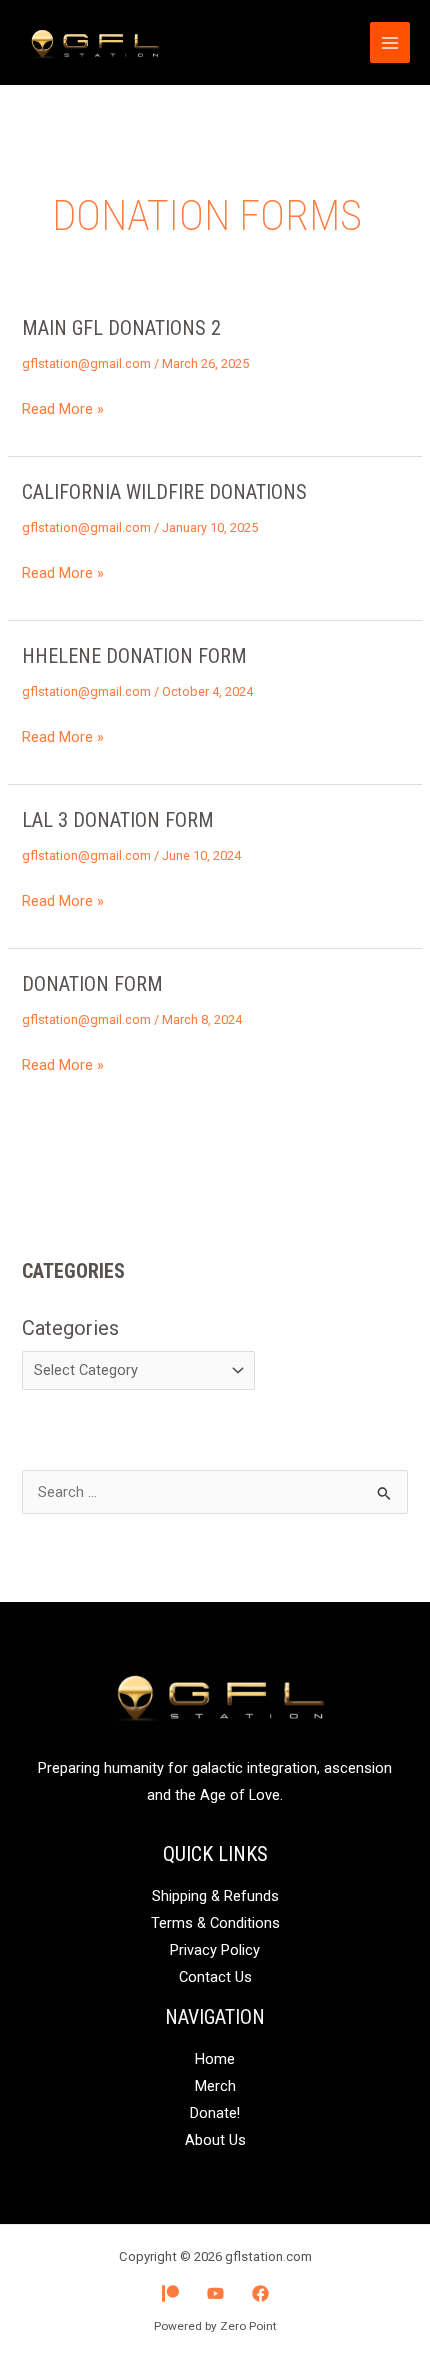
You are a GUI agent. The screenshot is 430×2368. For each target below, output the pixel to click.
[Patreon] (170, 2293)
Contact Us (215, 1977)
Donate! (215, 2113)
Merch (215, 2086)
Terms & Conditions (215, 1923)
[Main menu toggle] (390, 42)
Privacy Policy (215, 1950)
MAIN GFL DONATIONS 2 (121, 328)
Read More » (63, 407)
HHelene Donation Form (134, 656)
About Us (215, 2140)
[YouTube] (215, 2293)
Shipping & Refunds (215, 1896)
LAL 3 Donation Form (118, 820)
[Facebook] (260, 2293)
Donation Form (92, 984)
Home (215, 2059)
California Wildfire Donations (164, 492)
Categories (70, 1328)
